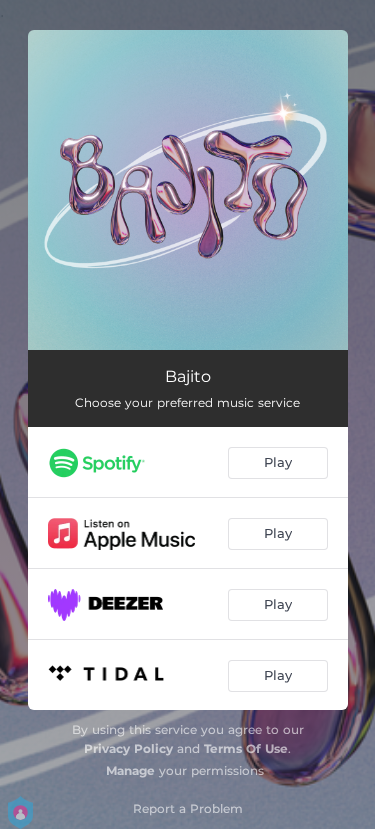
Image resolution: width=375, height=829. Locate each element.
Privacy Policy (128, 748)
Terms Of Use (246, 748)
